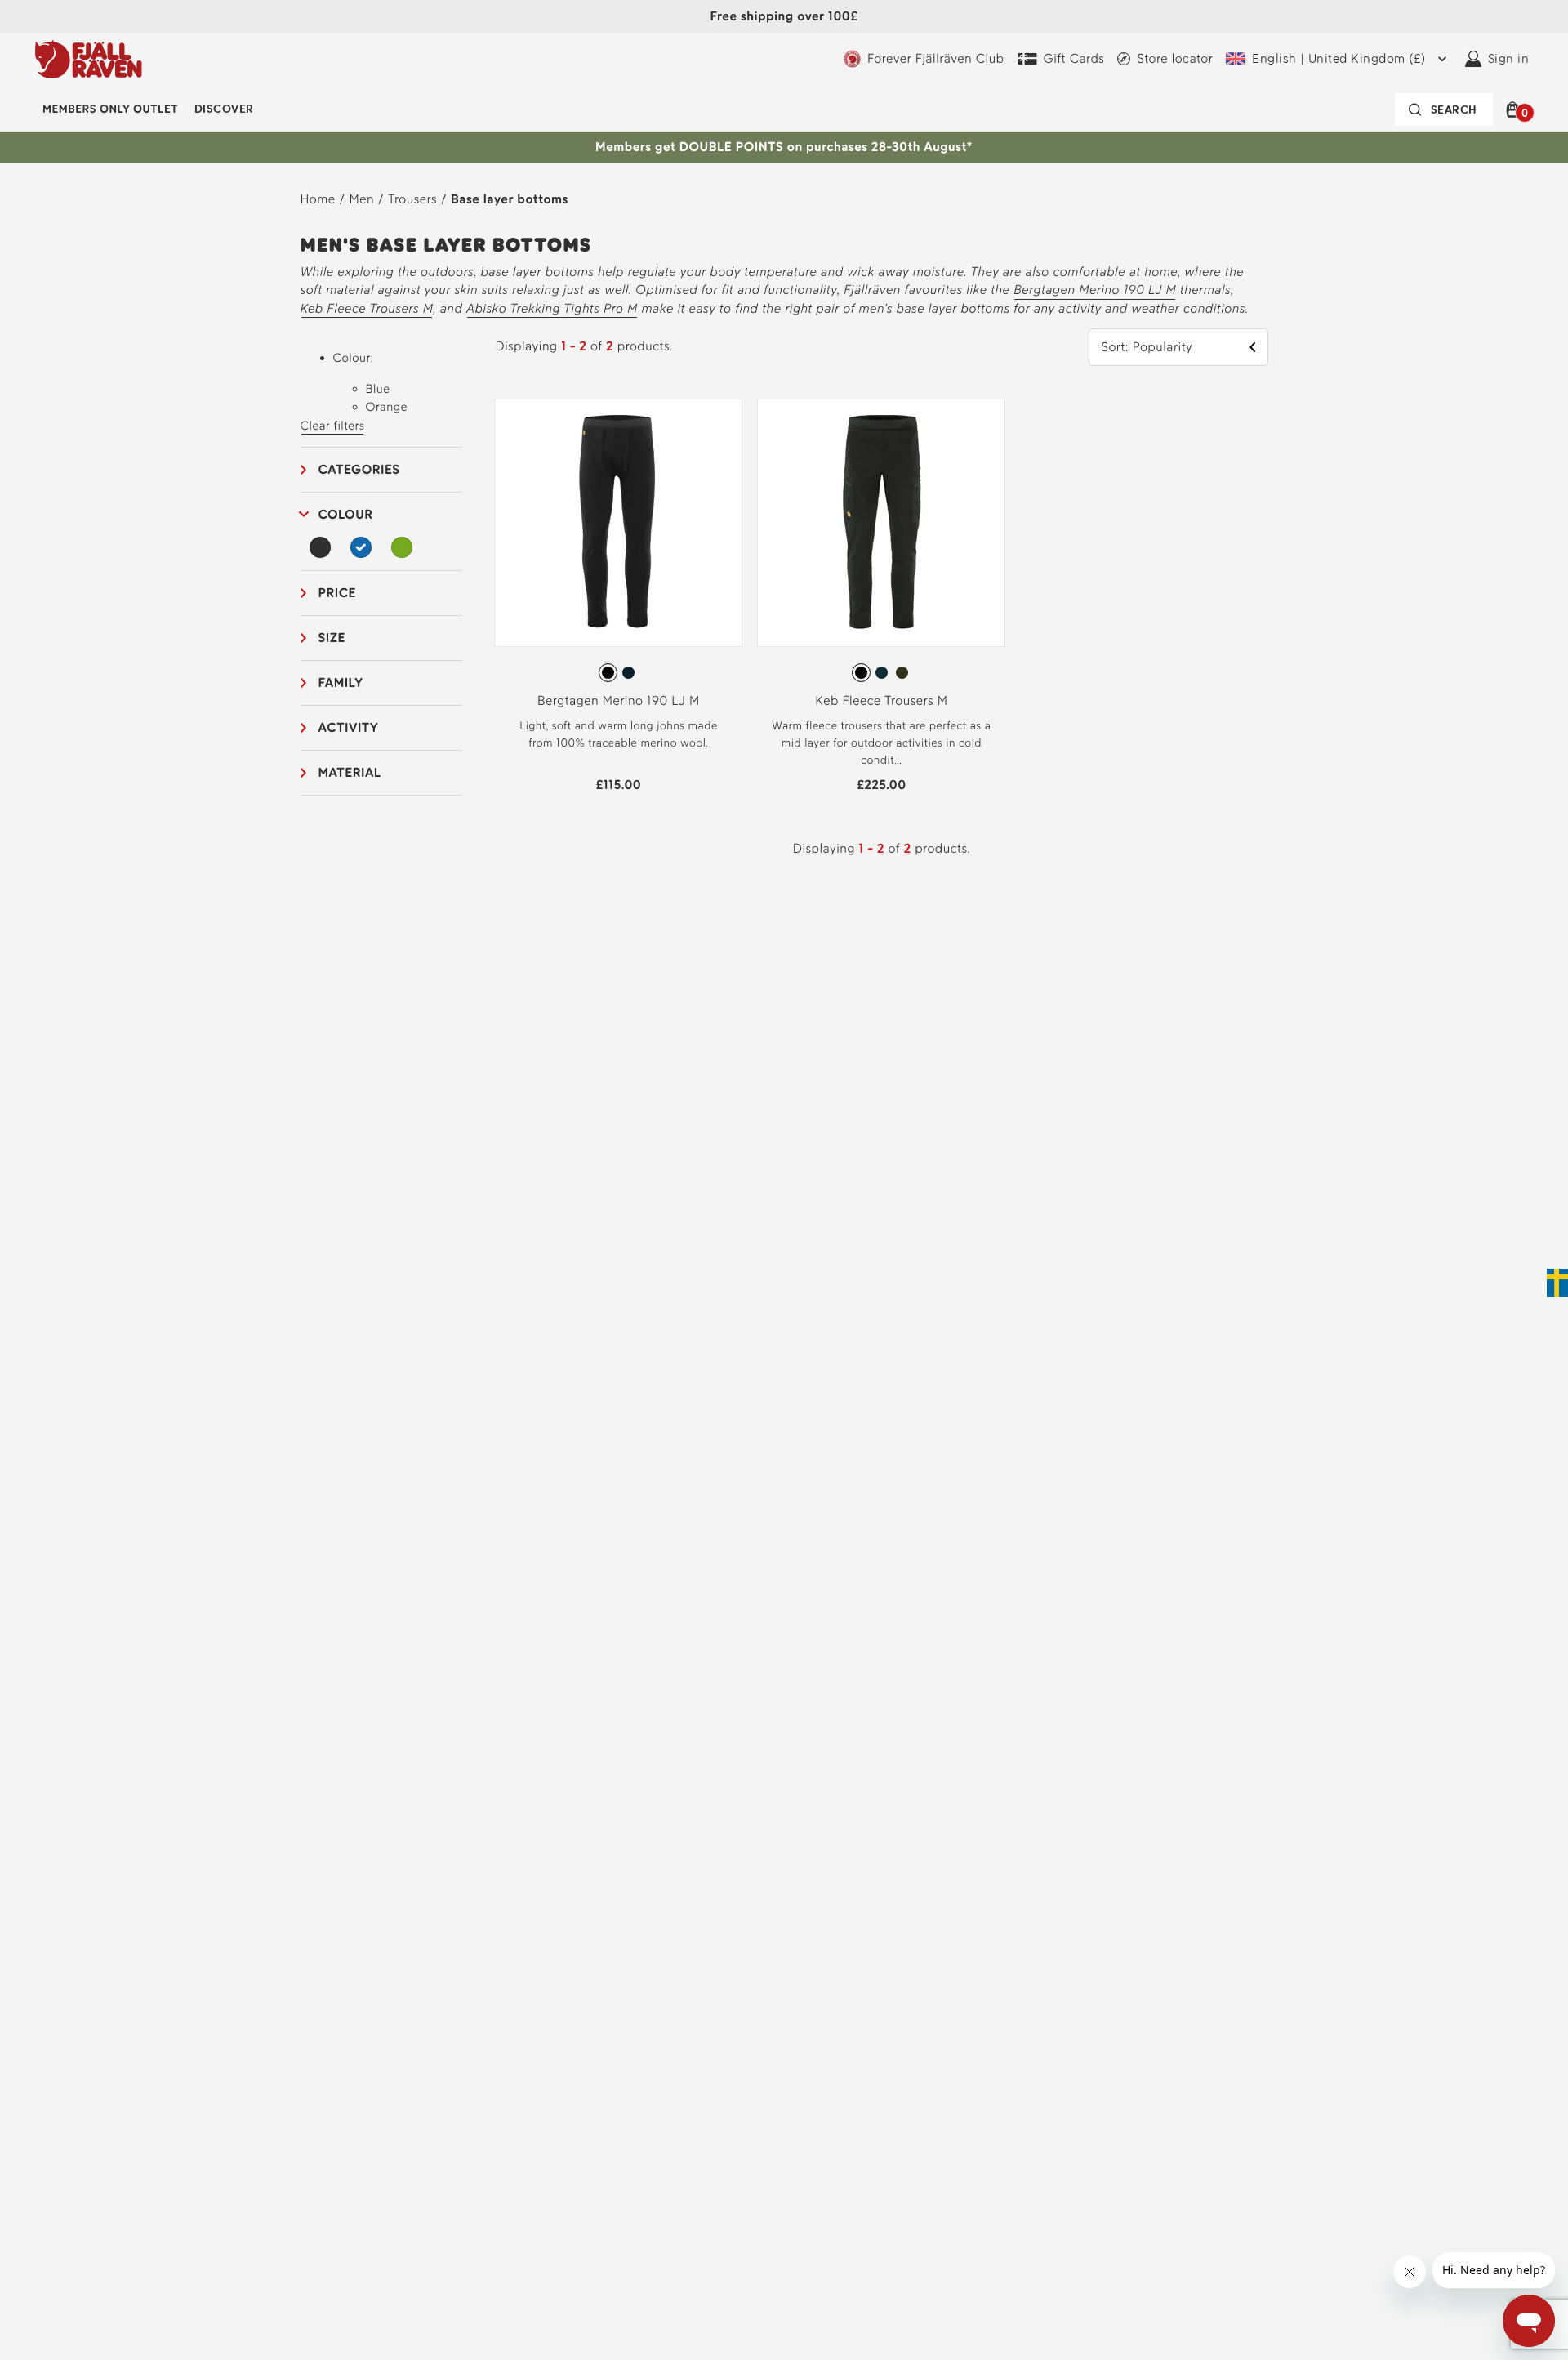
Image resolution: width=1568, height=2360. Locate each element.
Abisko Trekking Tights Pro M (552, 308)
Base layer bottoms (510, 199)
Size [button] (332, 638)
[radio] (608, 673)
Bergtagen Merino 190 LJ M (1095, 290)
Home (318, 199)
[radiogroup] (618, 673)
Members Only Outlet (110, 109)
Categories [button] (359, 469)
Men (362, 199)
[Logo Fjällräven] (89, 59)
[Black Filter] (321, 547)
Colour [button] (346, 514)
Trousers (412, 199)
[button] (1515, 109)
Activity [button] (349, 727)
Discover (224, 109)
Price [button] (337, 593)
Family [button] (341, 683)
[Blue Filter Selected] (361, 547)
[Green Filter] (402, 547)
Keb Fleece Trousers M (367, 308)
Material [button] (350, 772)
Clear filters (333, 426)
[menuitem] (110, 109)
